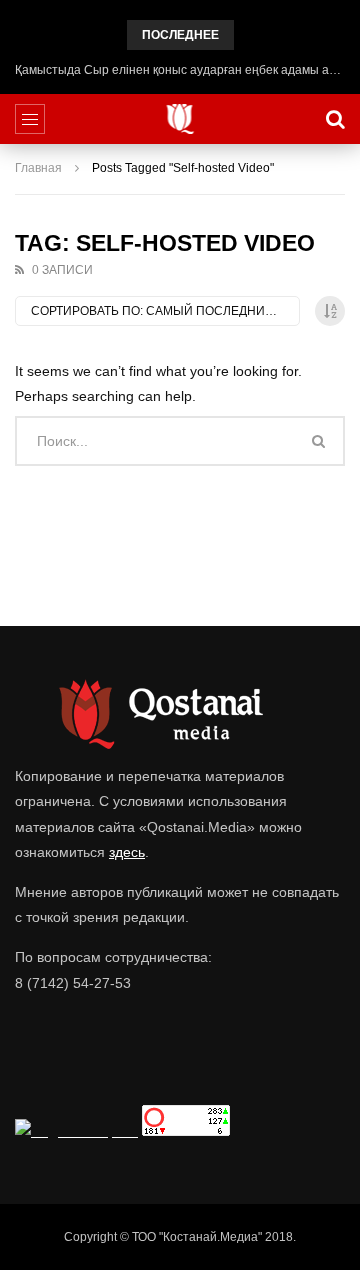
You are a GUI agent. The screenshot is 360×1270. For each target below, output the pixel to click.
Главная (38, 168)
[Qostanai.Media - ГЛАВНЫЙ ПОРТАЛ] (180, 119)
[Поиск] (335, 119)
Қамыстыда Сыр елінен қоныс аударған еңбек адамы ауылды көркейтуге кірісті (180, 70)
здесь (127, 852)
